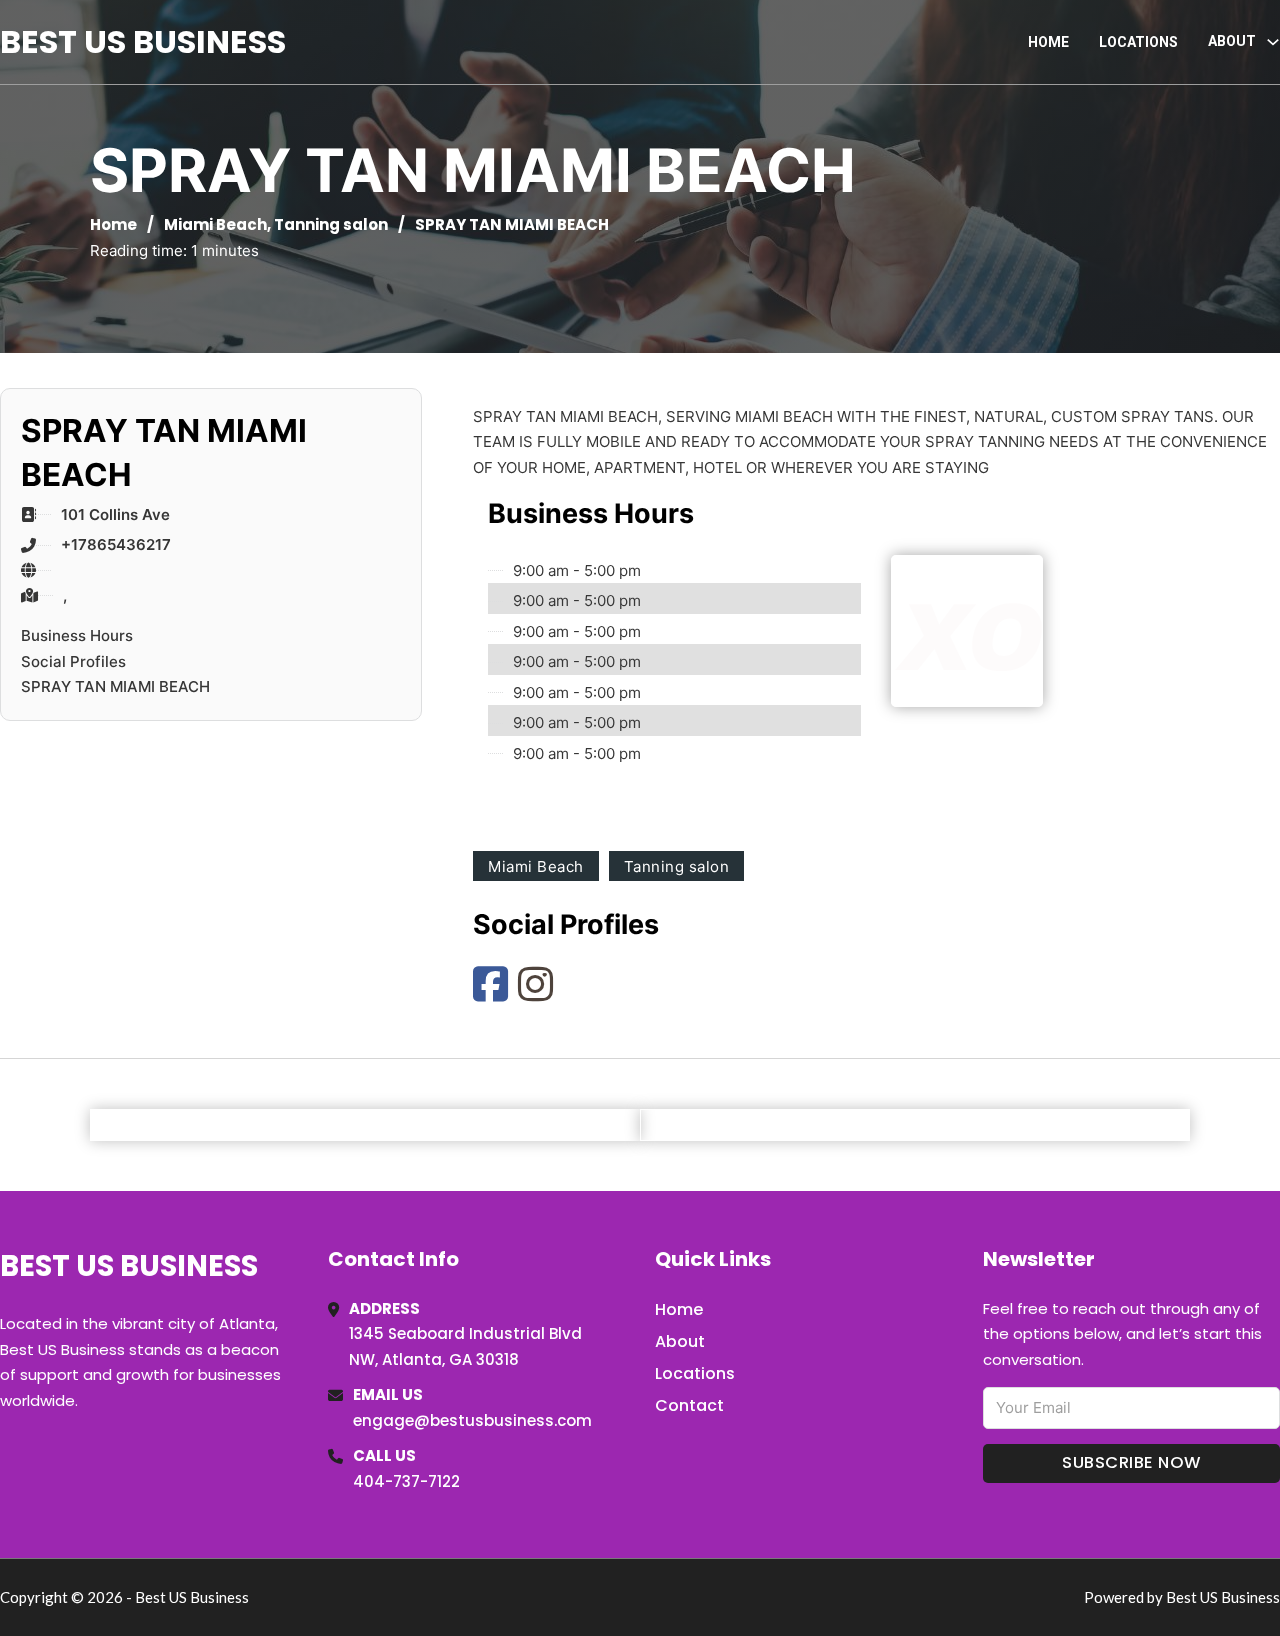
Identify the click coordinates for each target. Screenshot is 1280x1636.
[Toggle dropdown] (1273, 42)
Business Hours (77, 635)
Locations (1138, 42)
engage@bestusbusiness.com (472, 1420)
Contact (689, 1405)
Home (1048, 42)
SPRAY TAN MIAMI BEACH (115, 686)
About (680, 1341)
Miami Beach (215, 224)
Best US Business (143, 41)
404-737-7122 (406, 1481)
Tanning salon (331, 224)
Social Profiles (73, 661)
